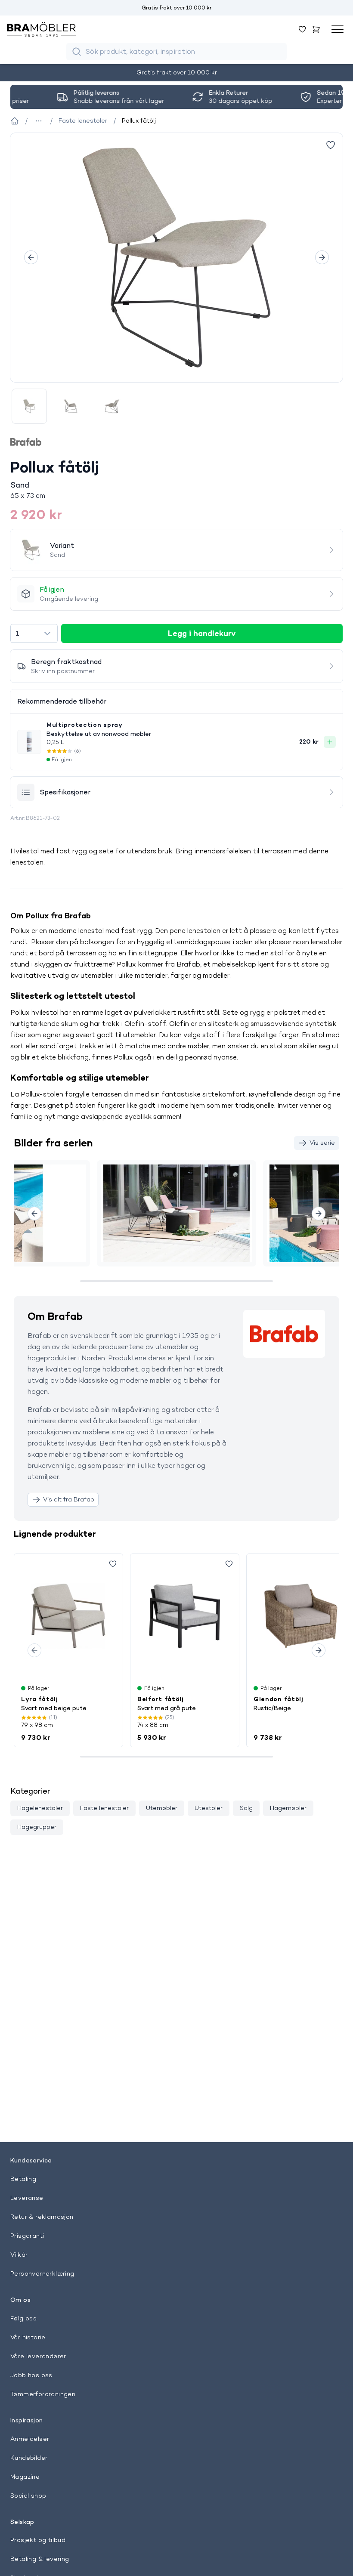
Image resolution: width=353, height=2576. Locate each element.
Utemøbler (162, 1808)
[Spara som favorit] (113, 1564)
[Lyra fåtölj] (68, 1616)
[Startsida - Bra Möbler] (15, 121)
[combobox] (34, 633)
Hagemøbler (288, 1808)
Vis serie (322, 1143)
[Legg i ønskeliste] (331, 145)
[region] (176, 258)
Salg (246, 1808)
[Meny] (338, 29)
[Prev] (31, 257)
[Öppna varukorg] (316, 29)
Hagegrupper (37, 1827)
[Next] (322, 257)
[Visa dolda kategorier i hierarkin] (39, 121)
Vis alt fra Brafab (69, 1499)
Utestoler (209, 1808)
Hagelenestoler (40, 1808)
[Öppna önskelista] (302, 29)
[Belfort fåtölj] (185, 1616)
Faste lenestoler (104, 1808)
